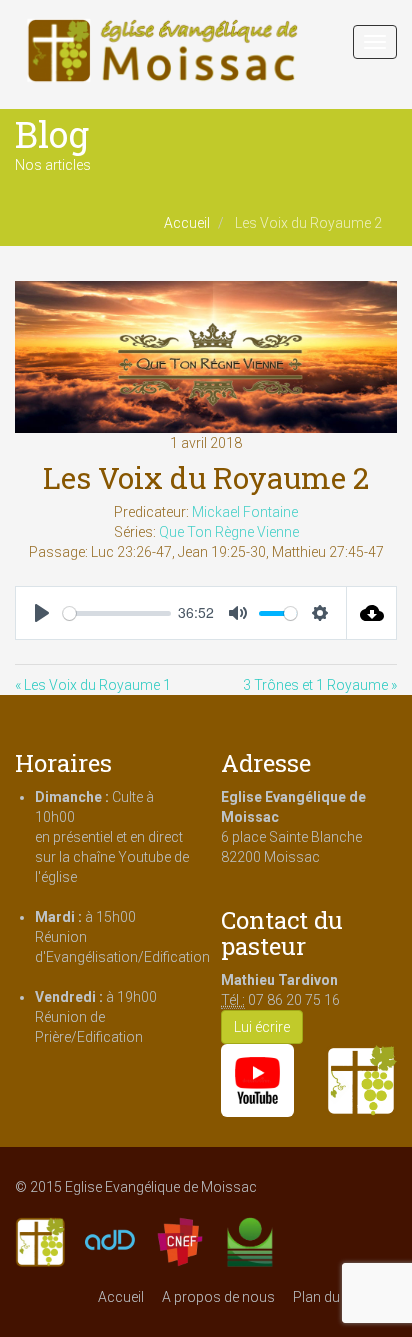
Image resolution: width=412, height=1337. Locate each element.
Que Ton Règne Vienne (229, 532)
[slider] (117, 613)
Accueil (187, 223)
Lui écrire (262, 1027)
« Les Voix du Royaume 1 (93, 685)
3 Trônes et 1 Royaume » (320, 685)
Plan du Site (329, 1297)
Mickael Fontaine (245, 512)
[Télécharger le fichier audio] (372, 613)
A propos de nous (218, 1297)
